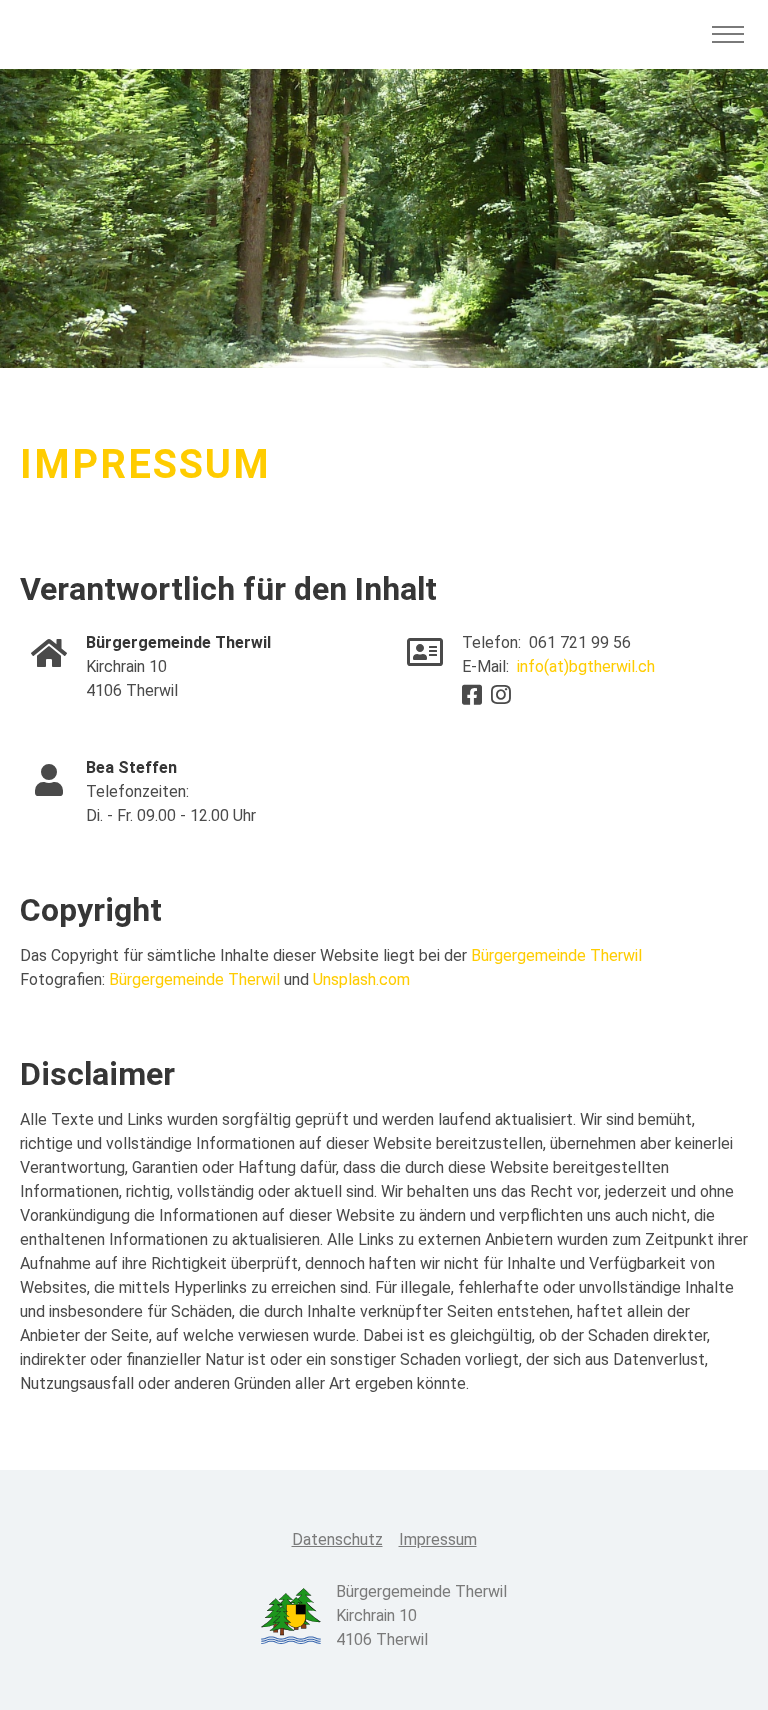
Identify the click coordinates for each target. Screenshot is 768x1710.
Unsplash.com (361, 979)
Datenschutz (337, 1539)
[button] (713, 1664)
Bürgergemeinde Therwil (556, 955)
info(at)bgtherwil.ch (586, 666)
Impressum (438, 1539)
